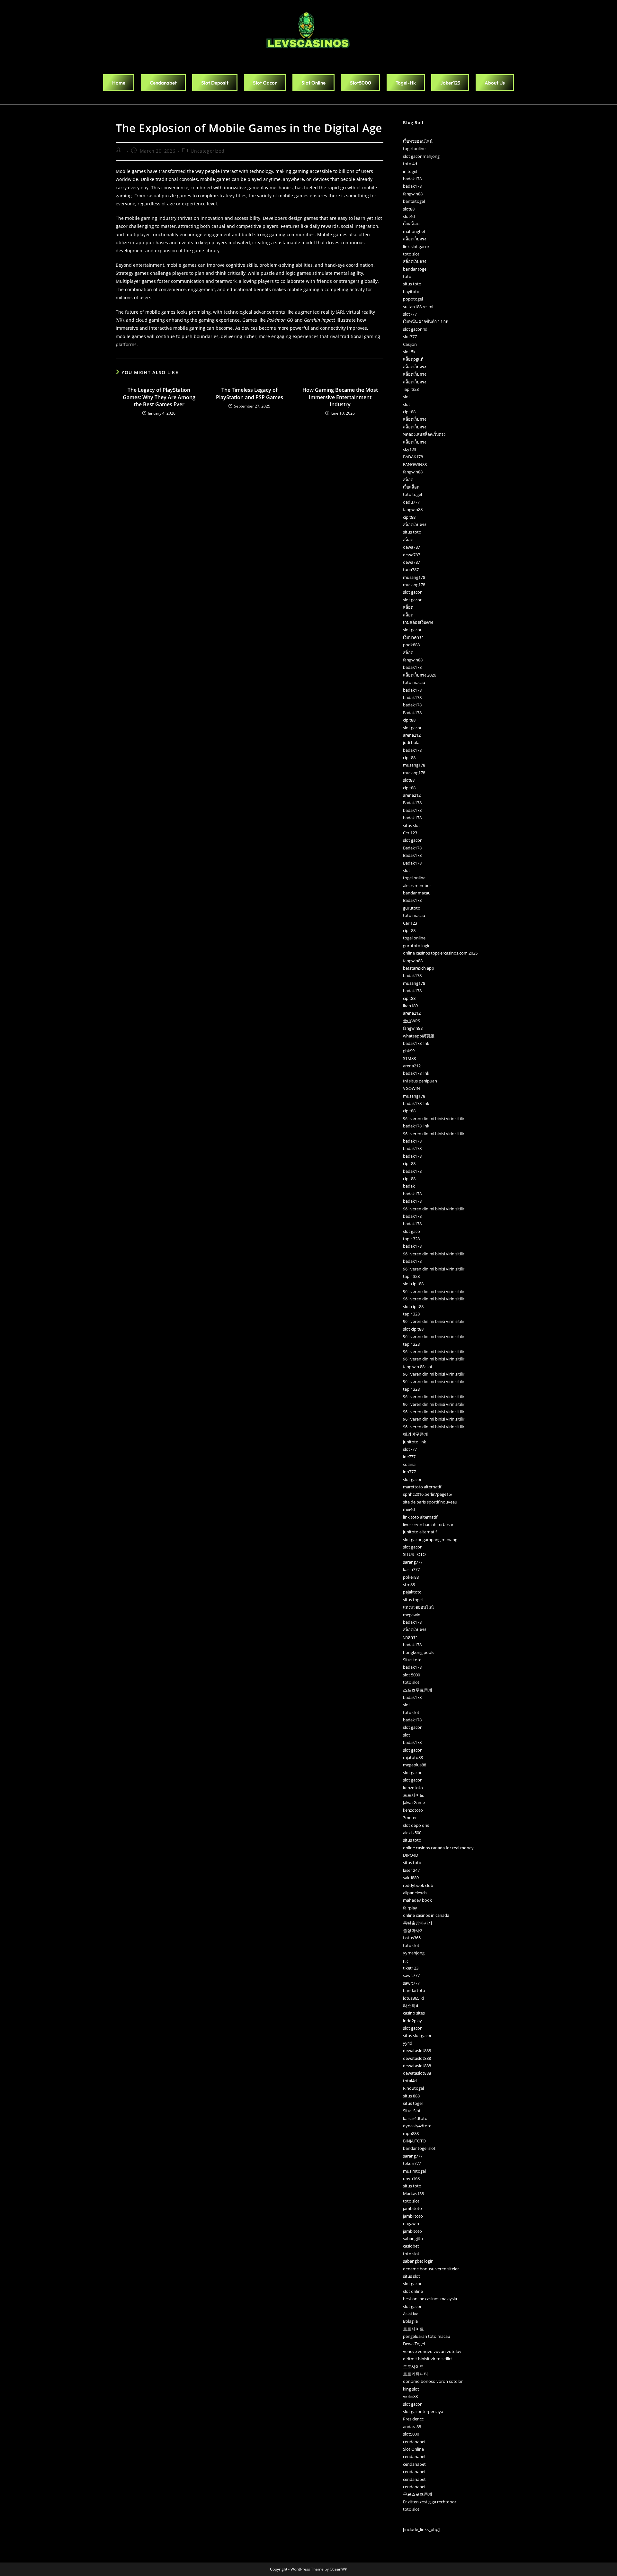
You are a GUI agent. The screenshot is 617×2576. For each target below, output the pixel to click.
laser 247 (411, 1870)
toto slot (411, 254)
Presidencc (413, 2419)
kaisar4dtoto (415, 2118)
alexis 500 (412, 1833)
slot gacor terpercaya (423, 2411)
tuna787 (411, 570)
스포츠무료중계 (418, 1690)
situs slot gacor (417, 2035)
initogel (410, 171)
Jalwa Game (414, 1802)
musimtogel (414, 2171)
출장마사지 (413, 1930)
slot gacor (412, 592)
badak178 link (416, 1043)
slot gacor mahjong (421, 156)
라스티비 (411, 2006)
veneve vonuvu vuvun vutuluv (432, 2351)
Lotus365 (412, 1938)
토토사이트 (413, 1795)
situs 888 (411, 2096)
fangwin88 (413, 194)
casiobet (411, 2246)
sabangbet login (418, 2261)
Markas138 (413, 2194)
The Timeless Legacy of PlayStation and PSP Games (250, 393)
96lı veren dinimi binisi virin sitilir (434, 1118)
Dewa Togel (414, 2344)
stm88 (409, 1584)
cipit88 (409, 412)
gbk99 (409, 1051)
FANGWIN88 (415, 464)
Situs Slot (412, 2111)
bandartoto (414, 1990)
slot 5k (409, 352)
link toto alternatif (420, 1517)
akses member (417, 885)
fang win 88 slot (418, 1367)
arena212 (412, 735)
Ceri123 (410, 833)
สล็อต (408, 480)
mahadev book (417, 1900)
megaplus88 (415, 1765)
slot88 (409, 209)
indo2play (412, 2021)
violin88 (410, 2396)
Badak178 (412, 713)
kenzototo (413, 1788)
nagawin (411, 2223)
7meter (410, 1818)
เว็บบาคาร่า (413, 637)
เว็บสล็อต (411, 224)
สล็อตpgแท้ (413, 359)
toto (407, 276)
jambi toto (413, 2216)
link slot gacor (416, 247)
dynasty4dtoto (417, 2126)
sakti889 (411, 1878)
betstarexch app (419, 968)
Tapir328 (411, 389)
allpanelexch (415, 1893)
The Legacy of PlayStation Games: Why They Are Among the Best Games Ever (159, 397)
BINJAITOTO (414, 2141)
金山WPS (411, 1021)
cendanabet (414, 2442)
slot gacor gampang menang (430, 1539)
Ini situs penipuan (420, 1081)
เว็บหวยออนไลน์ (418, 141)
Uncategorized (207, 151)
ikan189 (410, 1006)
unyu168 (411, 2178)
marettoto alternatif (422, 1487)
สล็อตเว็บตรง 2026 (420, 675)
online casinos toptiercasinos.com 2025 (440, 953)
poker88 (411, 1577)
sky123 (410, 449)
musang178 (414, 577)
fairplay (410, 1908)
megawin (412, 1615)
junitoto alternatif (420, 1532)
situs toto (412, 284)
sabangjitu (413, 2239)
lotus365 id (413, 1998)
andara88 (412, 2427)
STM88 (409, 1058)
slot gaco (411, 1231)
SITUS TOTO (414, 1554)
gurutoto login (417, 946)
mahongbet (414, 231)
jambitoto (412, 2208)
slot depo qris (416, 1825)
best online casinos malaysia (430, 2299)
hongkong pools (419, 1652)
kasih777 (411, 1569)
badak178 (412, 179)
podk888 (411, 645)
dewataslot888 (417, 2051)
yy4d (408, 2043)
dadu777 (411, 502)
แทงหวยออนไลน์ (418, 1607)
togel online (414, 148)
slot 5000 (411, 1675)
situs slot (411, 825)
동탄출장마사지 (418, 1923)
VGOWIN (411, 1088)
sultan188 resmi (418, 307)
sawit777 (411, 1975)
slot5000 (411, 2434)
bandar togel (415, 269)
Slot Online (413, 2449)
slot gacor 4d (415, 329)
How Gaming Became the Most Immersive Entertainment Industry (340, 397)
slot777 (410, 314)
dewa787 (411, 547)
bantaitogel (414, 201)
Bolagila (410, 2321)
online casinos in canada (426, 1915)
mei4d (409, 1509)
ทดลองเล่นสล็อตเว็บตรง (424, 434)
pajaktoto (412, 1592)
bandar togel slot (419, 2148)
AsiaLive (411, 2314)
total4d (410, 2081)
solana (409, 1464)
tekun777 (412, 2163)
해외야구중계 (416, 1434)
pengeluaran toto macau (427, 2336)
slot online (413, 2291)
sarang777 (413, 1562)
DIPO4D (411, 1855)
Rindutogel (413, 2088)
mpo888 (411, 2133)
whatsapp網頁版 (419, 1036)
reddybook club (418, 1885)
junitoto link (415, 1442)
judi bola (411, 742)
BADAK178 (413, 457)
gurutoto (412, 908)
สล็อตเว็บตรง (415, 239)
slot (407, 397)
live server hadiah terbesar (428, 1524)
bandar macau (417, 893)
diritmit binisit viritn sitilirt (428, 2359)
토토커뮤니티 (416, 2374)
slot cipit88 (413, 1284)
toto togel (412, 494)
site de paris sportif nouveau (430, 1502)
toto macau (414, 682)
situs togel (413, 1600)
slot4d (409, 216)
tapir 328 (411, 1239)
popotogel (413, 299)
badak (409, 1186)
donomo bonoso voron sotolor (433, 2381)
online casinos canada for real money (438, 1848)
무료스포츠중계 (418, 2494)
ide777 (409, 1457)
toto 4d (410, 164)
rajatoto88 (413, 1757)
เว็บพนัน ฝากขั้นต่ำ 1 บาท (426, 321)
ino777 (409, 1472)
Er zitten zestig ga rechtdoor (430, 2502)
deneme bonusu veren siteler (431, 2269)
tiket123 (411, 1968)
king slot (411, 2389)
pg (405, 1961)
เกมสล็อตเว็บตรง (418, 622)
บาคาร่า (410, 1637)
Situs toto (412, 1660)
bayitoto (411, 292)
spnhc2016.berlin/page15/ (428, 1494)
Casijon (410, 344)
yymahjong (414, 1953)
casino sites (414, 2013)
